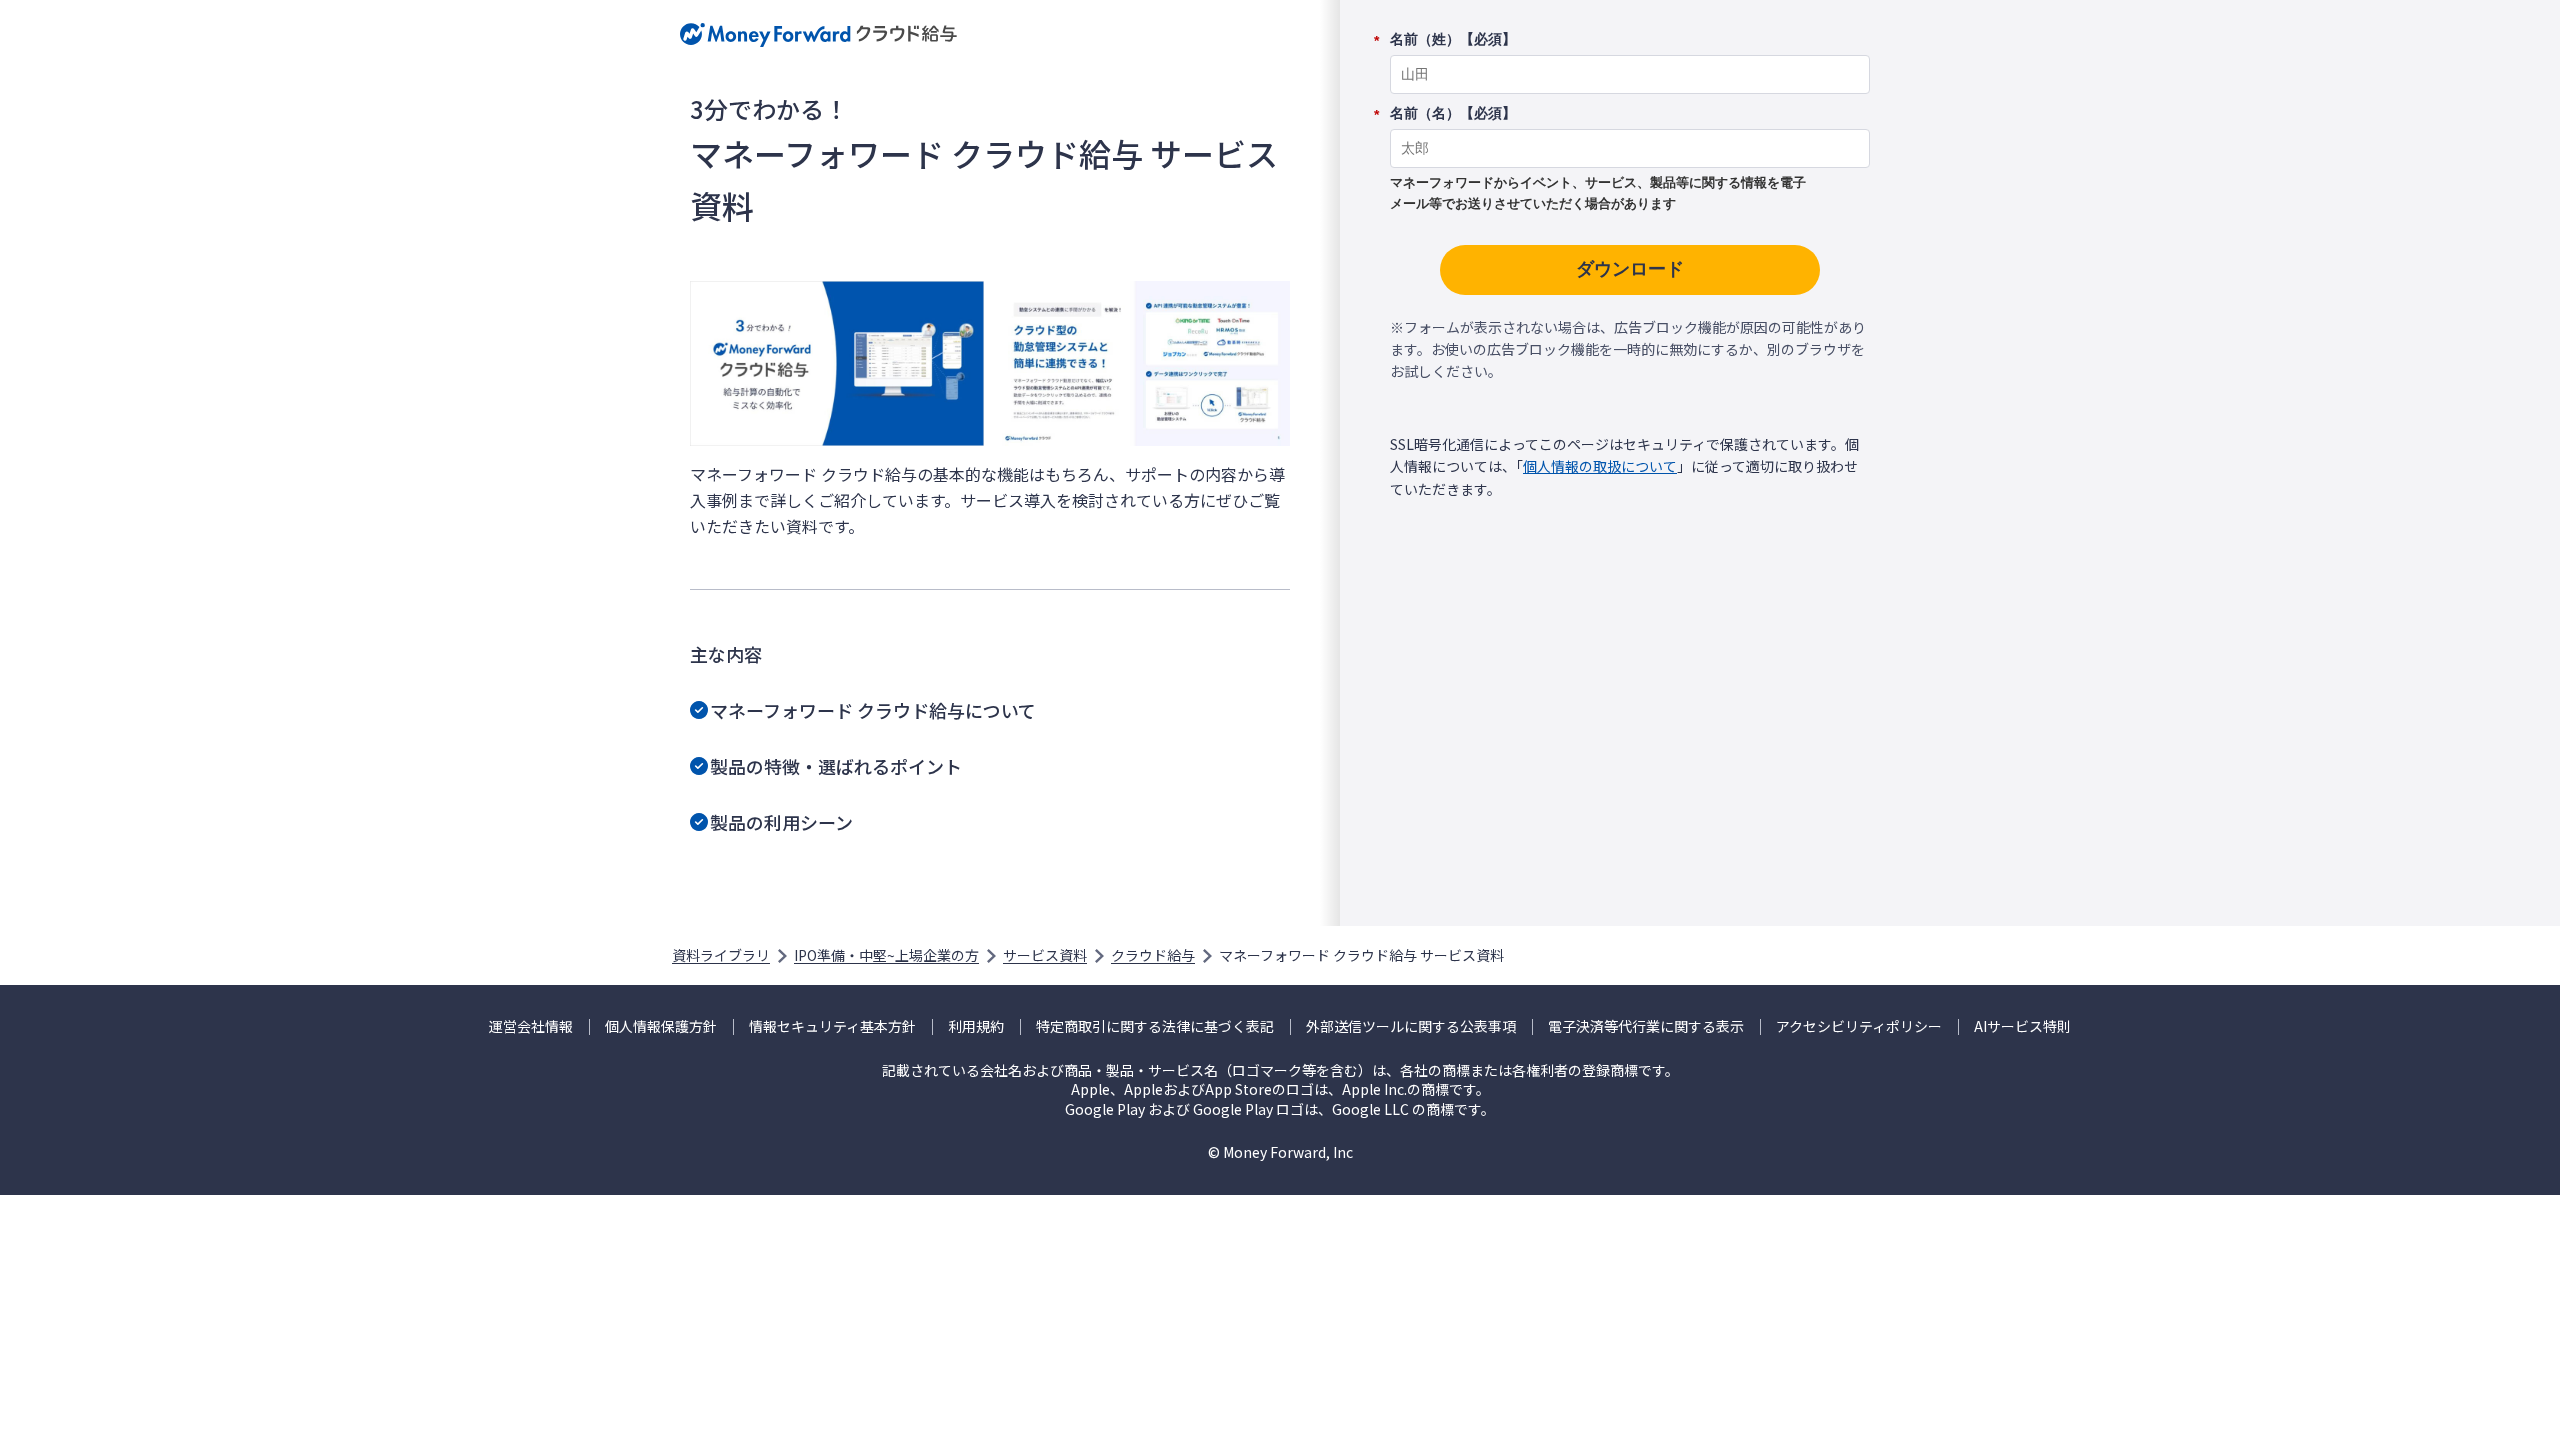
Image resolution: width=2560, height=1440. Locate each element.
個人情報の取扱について (1600, 466)
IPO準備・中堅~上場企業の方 (886, 955)
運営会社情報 (531, 1026)
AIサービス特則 (2022, 1026)
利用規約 (976, 1026)
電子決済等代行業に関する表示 (1646, 1026)
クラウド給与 (1153, 955)
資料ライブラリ (721, 955)
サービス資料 (1045, 955)
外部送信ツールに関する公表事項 (1411, 1026)
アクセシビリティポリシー (1859, 1026)
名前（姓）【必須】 (1453, 40)
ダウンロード (1630, 269)
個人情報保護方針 (661, 1026)
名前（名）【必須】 (1453, 114)
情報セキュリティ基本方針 (832, 1026)
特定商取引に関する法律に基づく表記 (1155, 1026)
